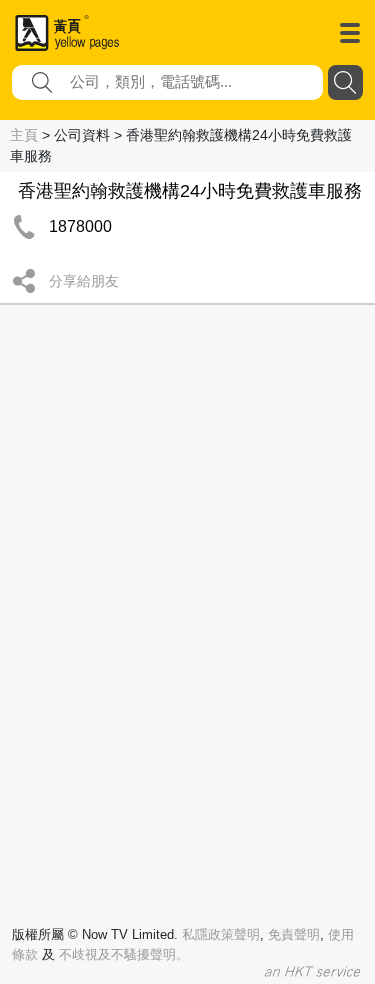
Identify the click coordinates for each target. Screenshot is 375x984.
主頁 (24, 135)
